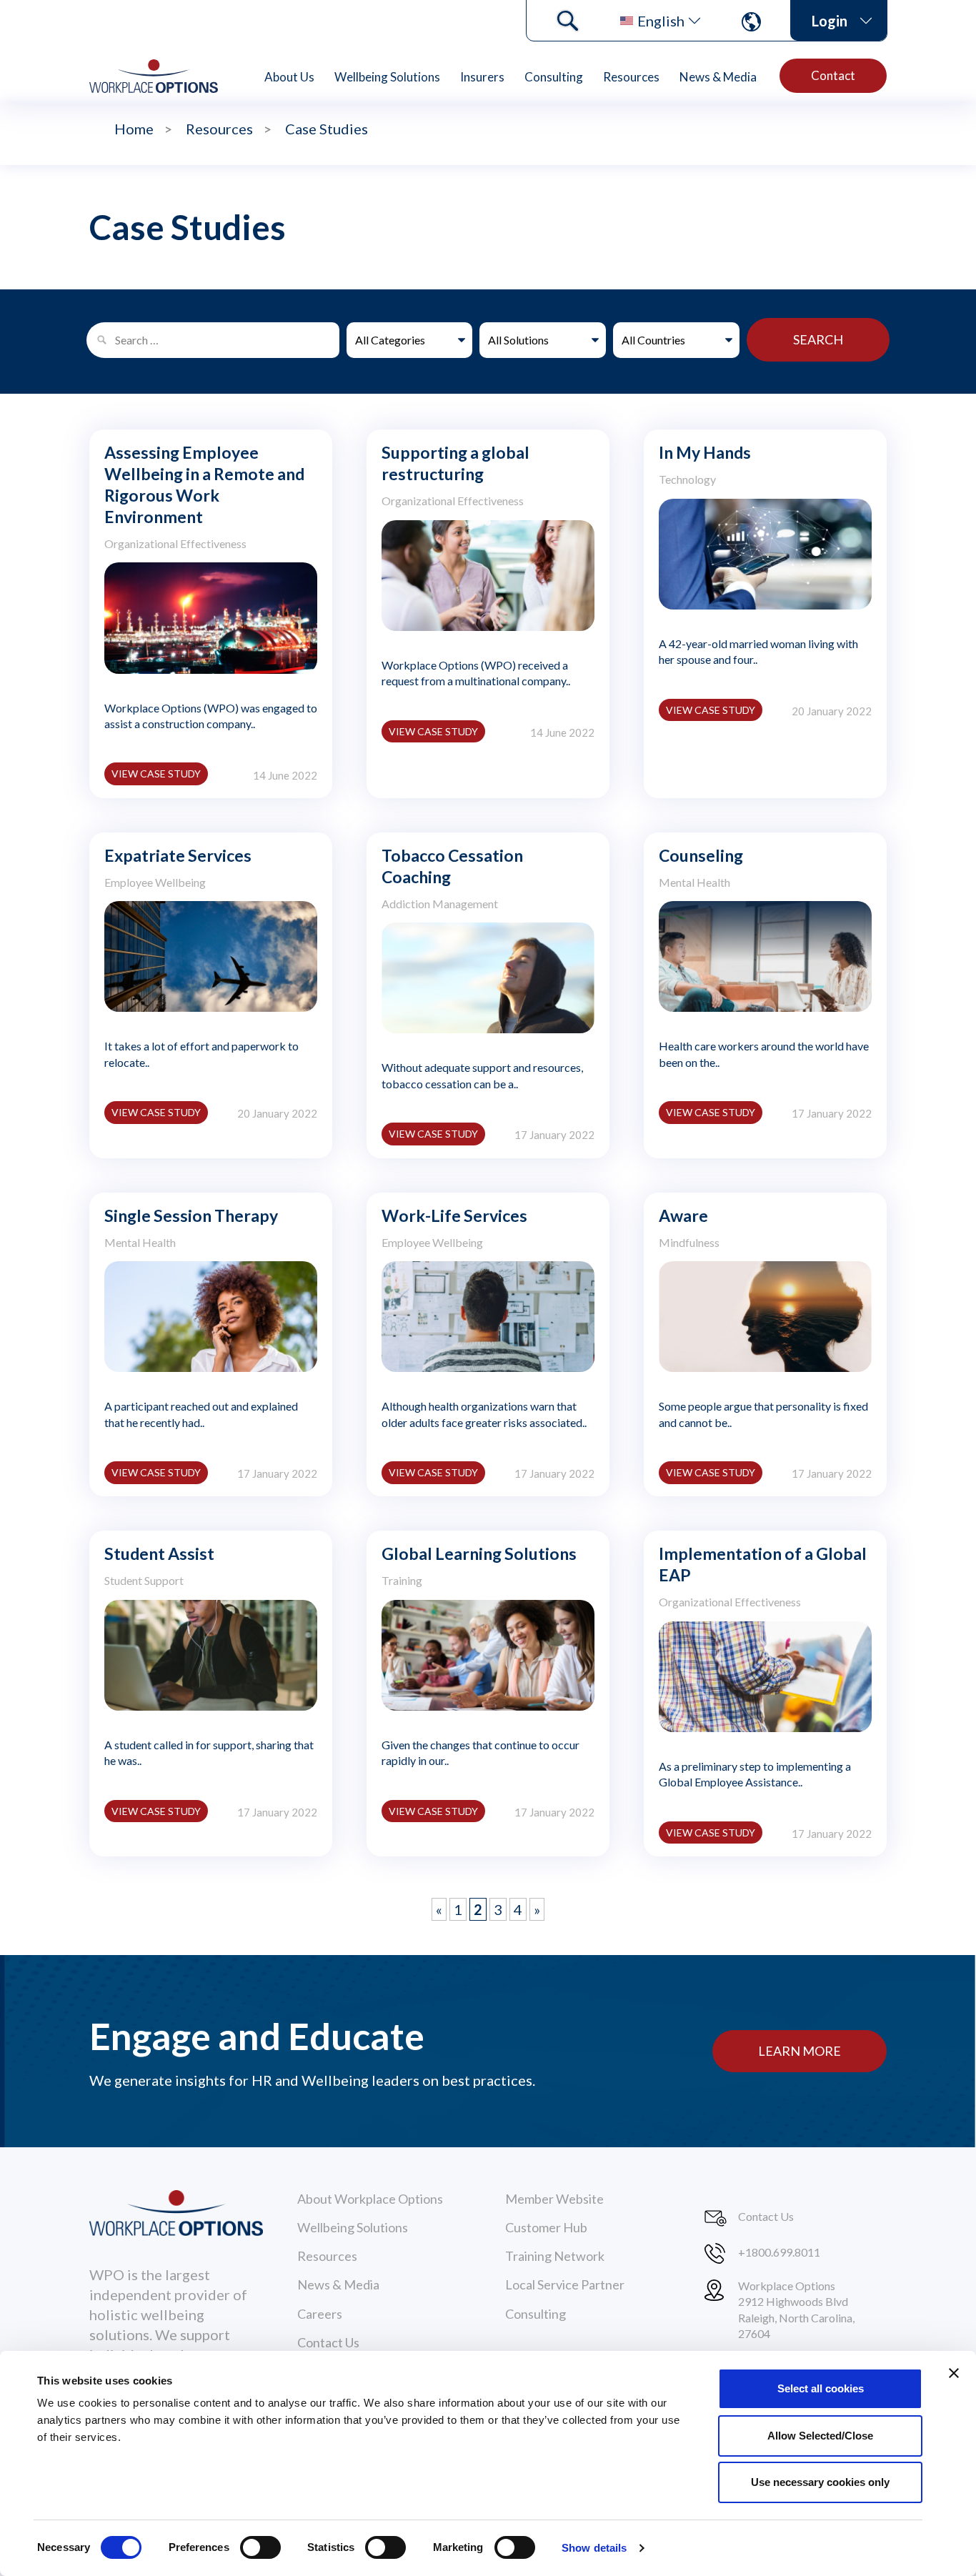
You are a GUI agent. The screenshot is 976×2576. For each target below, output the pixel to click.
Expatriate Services (178, 855)
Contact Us (328, 2342)
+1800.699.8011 (779, 2252)
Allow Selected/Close (820, 2436)
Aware (683, 1215)
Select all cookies (821, 2388)
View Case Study (156, 774)
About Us (289, 77)
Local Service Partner (565, 2284)
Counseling (701, 855)
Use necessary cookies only (820, 2482)
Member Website (554, 2199)
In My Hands (705, 452)
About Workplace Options (370, 2199)
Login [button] (830, 21)
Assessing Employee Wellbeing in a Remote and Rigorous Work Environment (204, 484)
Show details (594, 2548)
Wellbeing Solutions (387, 77)
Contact (833, 75)
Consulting (554, 77)
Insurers (482, 77)
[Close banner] (954, 2373)
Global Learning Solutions (479, 1553)
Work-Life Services (454, 1215)
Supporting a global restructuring (455, 463)
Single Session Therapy (191, 1215)
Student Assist (159, 1553)
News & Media (718, 77)
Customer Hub (546, 2227)
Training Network (555, 2256)
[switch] (260, 2547)
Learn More (800, 2051)
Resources (631, 77)
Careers (320, 2314)
